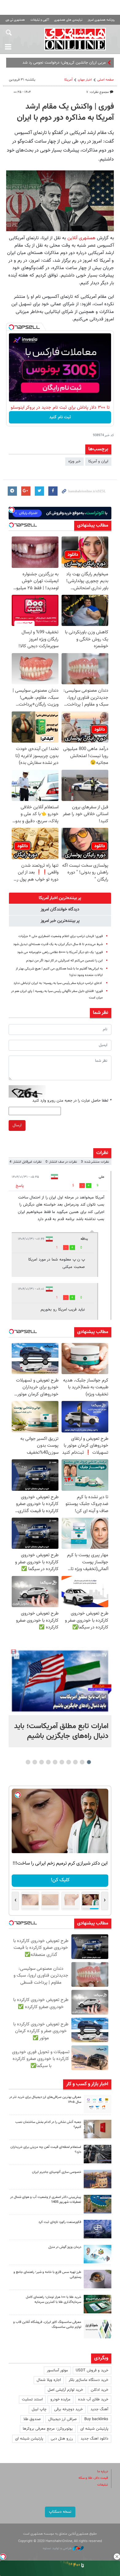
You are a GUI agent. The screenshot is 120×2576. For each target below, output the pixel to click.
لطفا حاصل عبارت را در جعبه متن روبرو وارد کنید (72, 1101)
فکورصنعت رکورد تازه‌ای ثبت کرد (60, 2222)
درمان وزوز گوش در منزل (65, 2247)
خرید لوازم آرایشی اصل (65, 2390)
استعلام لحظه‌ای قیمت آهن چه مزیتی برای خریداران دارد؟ (46, 2150)
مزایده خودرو (60, 2399)
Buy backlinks (96, 2419)
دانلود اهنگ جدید (94, 2439)
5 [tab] (62, 1762)
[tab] (60, 898)
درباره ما (103, 2472)
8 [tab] (42, 1762)
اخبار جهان (85, 80)
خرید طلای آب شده (93, 2399)
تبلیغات (103, 2485)
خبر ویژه (74, 461)
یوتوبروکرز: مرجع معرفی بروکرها (48, 2429)
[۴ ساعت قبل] (60, 1681)
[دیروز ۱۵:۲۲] (98, 2204)
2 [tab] (82, 1762)
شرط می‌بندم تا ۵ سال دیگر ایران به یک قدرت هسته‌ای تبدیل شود (58, 944)
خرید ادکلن (100, 2390)
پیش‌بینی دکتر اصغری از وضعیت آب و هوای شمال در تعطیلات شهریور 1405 (46, 2200)
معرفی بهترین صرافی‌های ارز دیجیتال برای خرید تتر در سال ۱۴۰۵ (45, 2100)
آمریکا (68, 80)
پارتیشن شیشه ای (94, 2429)
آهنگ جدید (99, 2409)
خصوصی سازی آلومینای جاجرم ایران (57, 2172)
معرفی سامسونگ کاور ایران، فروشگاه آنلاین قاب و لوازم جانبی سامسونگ (47, 2325)
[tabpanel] (60, 1697)
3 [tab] (76, 1762)
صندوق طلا (32, 2419)
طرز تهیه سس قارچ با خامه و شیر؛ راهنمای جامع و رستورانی (47, 2275)
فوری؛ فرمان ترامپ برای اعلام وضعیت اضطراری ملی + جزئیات (61, 936)
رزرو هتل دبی (62, 2439)
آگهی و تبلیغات (40, 20)
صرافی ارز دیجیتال (62, 2419)
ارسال (17, 1125)
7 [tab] (48, 1762)
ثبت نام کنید (60, 417)
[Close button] (117, 2557)
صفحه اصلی (106, 80)
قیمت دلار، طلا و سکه (93, 2478)
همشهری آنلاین (75, 39)
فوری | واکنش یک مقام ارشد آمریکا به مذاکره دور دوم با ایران (65, 112)
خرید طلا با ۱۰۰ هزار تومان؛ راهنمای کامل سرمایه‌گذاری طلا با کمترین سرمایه (54, 2300)
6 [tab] (55, 1762)
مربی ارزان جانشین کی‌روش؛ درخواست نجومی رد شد (64, 63)
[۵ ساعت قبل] (98, 2104)
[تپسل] (11, 327)
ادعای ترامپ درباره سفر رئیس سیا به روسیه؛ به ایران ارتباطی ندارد (58, 983)
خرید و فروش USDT (92, 2370)
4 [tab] (69, 1762)
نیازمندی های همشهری (68, 20)
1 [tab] (89, 1762)
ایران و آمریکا (98, 461)
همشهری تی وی (15, 20)
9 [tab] (35, 1762)
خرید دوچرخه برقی (68, 2409)
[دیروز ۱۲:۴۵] (98, 2229)
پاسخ (20, 1186)
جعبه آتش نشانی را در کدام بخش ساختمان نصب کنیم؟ (48, 2125)
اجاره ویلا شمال (49, 2380)
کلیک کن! (60, 1880)
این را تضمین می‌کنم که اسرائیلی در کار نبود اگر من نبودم (64, 961)
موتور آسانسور (57, 2370)
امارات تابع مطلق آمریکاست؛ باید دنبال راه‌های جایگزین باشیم (61, 1731)
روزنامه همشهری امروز (101, 20)
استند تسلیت (32, 2399)
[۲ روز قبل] (98, 2279)
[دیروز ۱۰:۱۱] (98, 2254)
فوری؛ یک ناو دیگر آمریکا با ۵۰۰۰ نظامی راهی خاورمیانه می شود (60, 952)
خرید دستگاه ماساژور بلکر (88, 2380)
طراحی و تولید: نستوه (58, 2548)
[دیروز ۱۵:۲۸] (98, 2154)
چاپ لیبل (39, 2409)
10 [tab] (28, 1762)
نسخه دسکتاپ (60, 2512)
